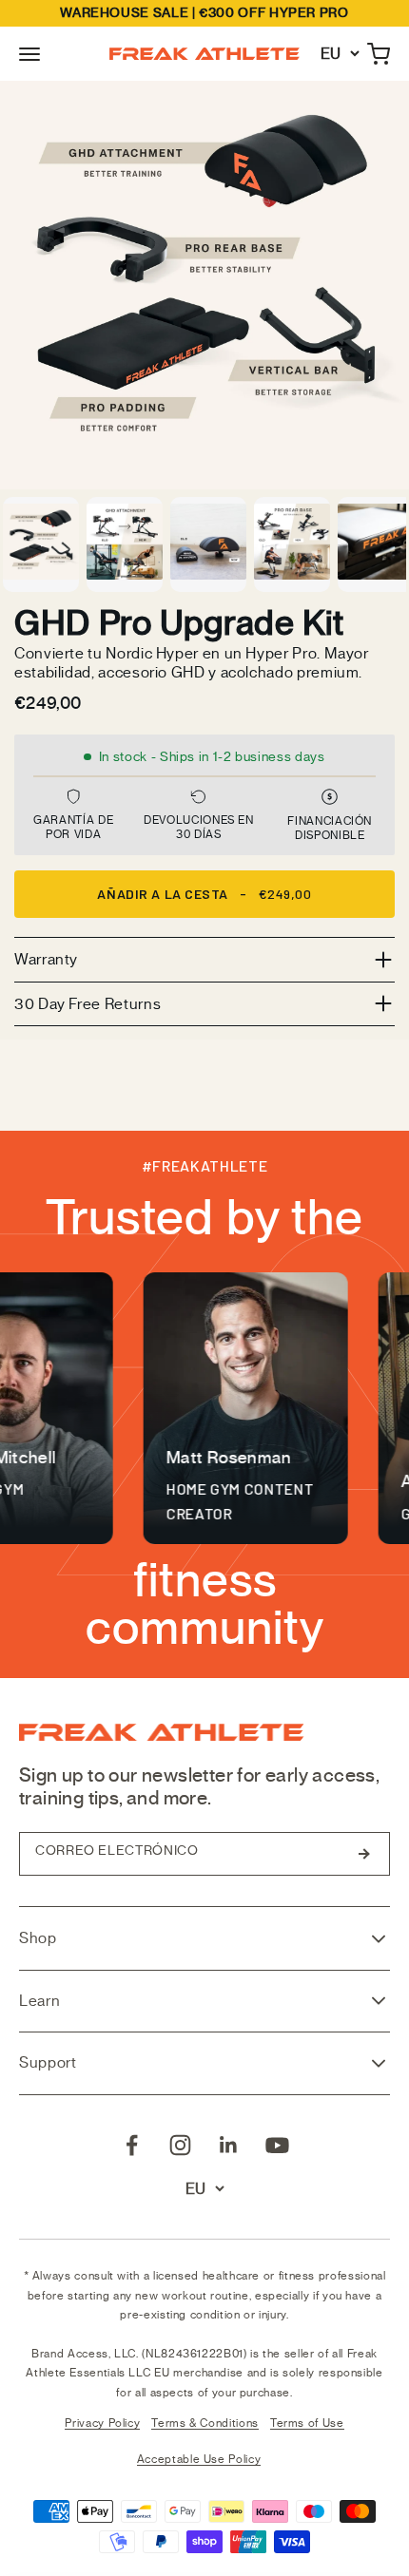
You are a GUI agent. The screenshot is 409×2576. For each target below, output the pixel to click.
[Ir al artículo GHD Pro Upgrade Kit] (41, 544)
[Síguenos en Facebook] (132, 2145)
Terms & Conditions (205, 2423)
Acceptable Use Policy (199, 2459)
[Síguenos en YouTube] (277, 2145)
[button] (29, 54)
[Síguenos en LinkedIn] (229, 2145)
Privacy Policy (102, 2423)
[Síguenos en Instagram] (180, 2145)
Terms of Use (307, 2423)
